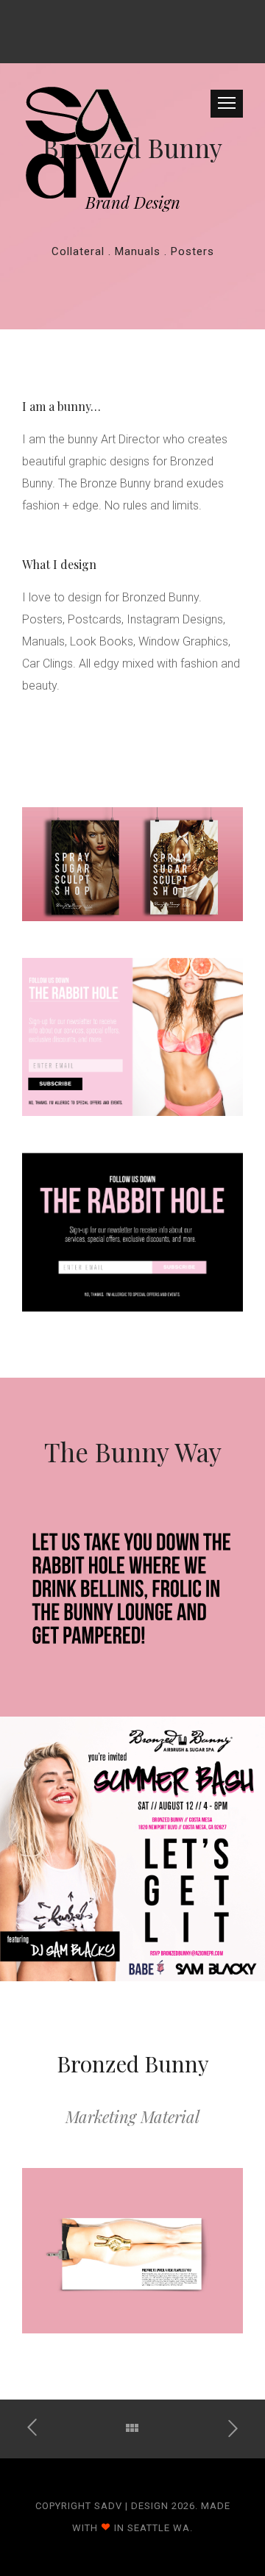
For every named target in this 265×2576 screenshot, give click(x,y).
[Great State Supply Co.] (226, 2427)
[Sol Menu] (39, 2428)
